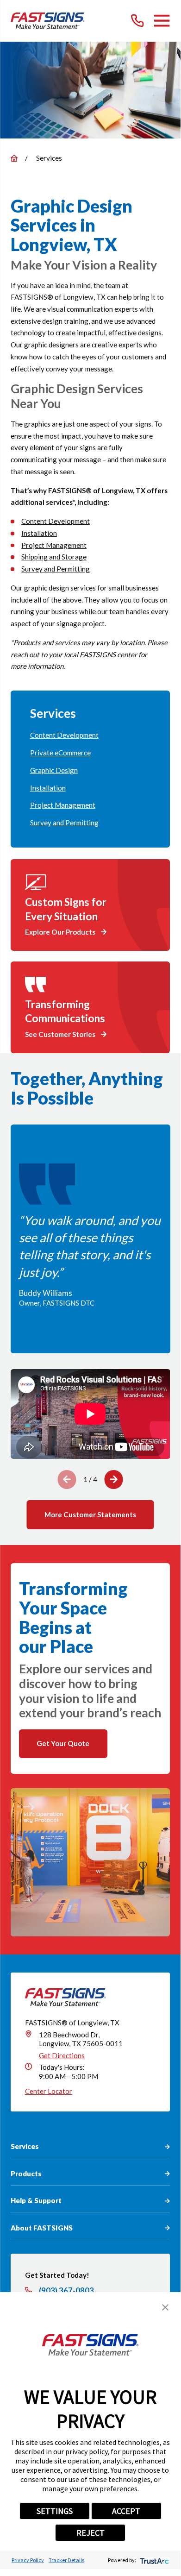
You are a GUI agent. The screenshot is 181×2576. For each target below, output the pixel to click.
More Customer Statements (90, 1514)
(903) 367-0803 (66, 2291)
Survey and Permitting (56, 569)
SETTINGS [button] (55, 2511)
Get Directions (62, 2055)
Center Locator (49, 2091)
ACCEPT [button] (126, 2511)
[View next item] (114, 1480)
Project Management (54, 545)
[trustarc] (153, 2560)
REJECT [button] (90, 2533)
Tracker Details (66, 2560)
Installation (39, 533)
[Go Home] (14, 158)
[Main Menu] (162, 21)
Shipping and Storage (54, 557)
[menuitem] (90, 735)
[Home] (48, 21)
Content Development (56, 521)
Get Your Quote (63, 1743)
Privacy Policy (28, 2560)
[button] (165, 2307)
